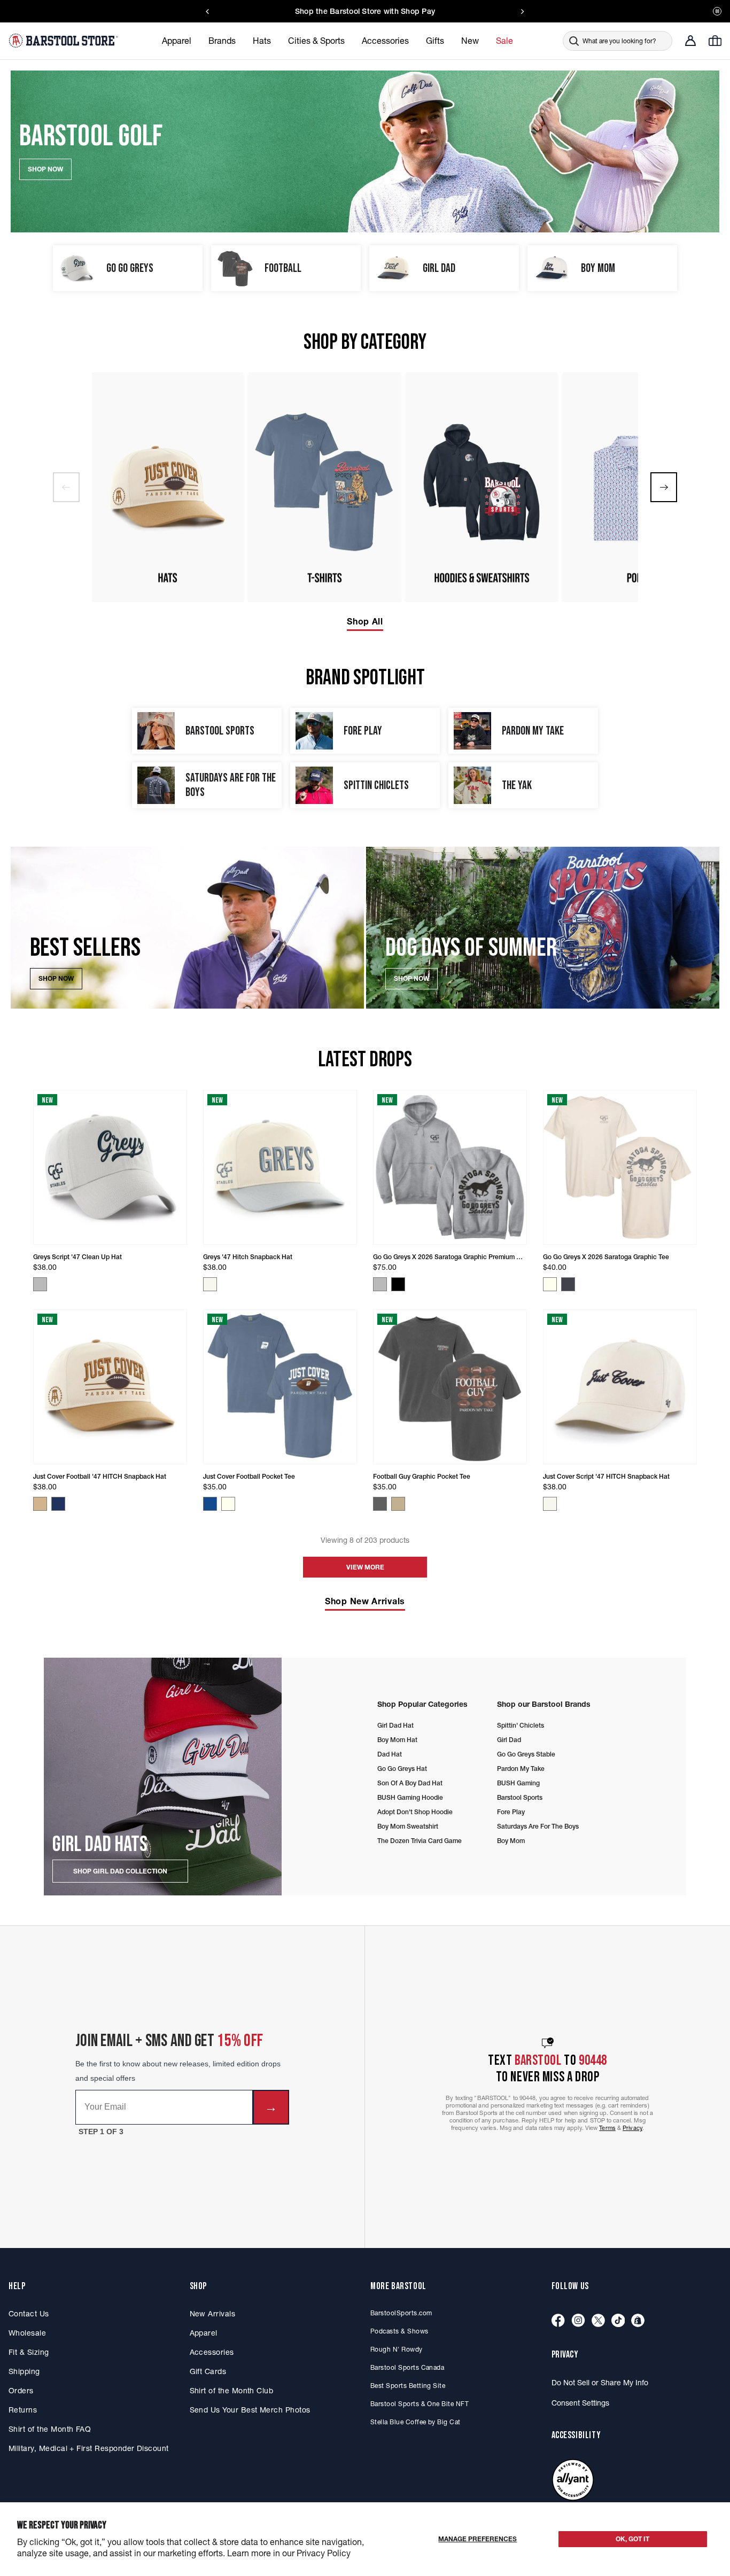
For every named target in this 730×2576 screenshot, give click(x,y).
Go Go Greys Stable (526, 1754)
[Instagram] (578, 2321)
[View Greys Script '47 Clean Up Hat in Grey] (40, 1284)
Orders (21, 2391)
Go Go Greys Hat (402, 1769)
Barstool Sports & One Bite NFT (420, 2404)
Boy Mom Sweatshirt (408, 1826)
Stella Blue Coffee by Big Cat (416, 2422)
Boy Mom (511, 1841)
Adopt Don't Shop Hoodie (415, 1812)
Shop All (365, 621)
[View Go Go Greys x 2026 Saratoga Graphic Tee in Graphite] (568, 1284)
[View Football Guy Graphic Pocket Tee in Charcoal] (380, 1504)
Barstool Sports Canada (407, 2367)
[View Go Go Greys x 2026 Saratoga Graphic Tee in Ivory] (550, 1284)
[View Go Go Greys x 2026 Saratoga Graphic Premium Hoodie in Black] (398, 1284)
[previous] (66, 487)
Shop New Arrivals (365, 1601)
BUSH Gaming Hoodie (410, 1797)
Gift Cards (208, 2371)
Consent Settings (580, 2403)
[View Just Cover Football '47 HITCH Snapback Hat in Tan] (40, 1504)
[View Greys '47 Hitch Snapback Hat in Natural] (210, 1284)
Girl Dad (509, 1740)
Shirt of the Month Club (232, 2391)
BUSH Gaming (518, 1783)
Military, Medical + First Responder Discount (89, 2448)
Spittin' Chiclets (521, 1725)
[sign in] (690, 41)
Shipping (24, 2371)
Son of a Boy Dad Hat (410, 1783)
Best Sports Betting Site (408, 2386)
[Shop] (638, 2321)
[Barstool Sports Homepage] (65, 41)
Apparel (204, 2333)
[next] (664, 487)
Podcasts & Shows (399, 2331)
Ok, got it (632, 2539)
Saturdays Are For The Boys (538, 1826)
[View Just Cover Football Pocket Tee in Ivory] (228, 1504)
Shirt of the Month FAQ (50, 2429)
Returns (23, 2410)
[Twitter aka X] (598, 2321)
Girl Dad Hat (395, 1725)
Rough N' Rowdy (397, 2349)
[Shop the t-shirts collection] (324, 487)
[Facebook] (558, 2321)
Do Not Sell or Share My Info (600, 2383)
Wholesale (27, 2333)
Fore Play (511, 1812)
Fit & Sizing (29, 2352)
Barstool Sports (520, 1797)
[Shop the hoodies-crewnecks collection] (482, 487)
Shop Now (56, 978)
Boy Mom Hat (397, 1740)
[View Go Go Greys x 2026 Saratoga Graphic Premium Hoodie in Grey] (380, 1284)
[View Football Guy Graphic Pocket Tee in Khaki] (398, 1504)
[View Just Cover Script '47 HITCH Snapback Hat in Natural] (550, 1504)
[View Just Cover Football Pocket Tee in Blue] (210, 1504)
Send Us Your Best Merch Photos (250, 2410)
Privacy (632, 2128)
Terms (607, 2128)
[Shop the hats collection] (167, 487)
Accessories (212, 2352)
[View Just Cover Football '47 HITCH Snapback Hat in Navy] (58, 1504)
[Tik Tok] (618, 2321)
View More (365, 1567)
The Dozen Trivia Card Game (420, 1841)
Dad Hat (390, 1754)
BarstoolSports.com (401, 2313)
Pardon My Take (521, 1769)
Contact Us (29, 2314)
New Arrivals (213, 2314)
